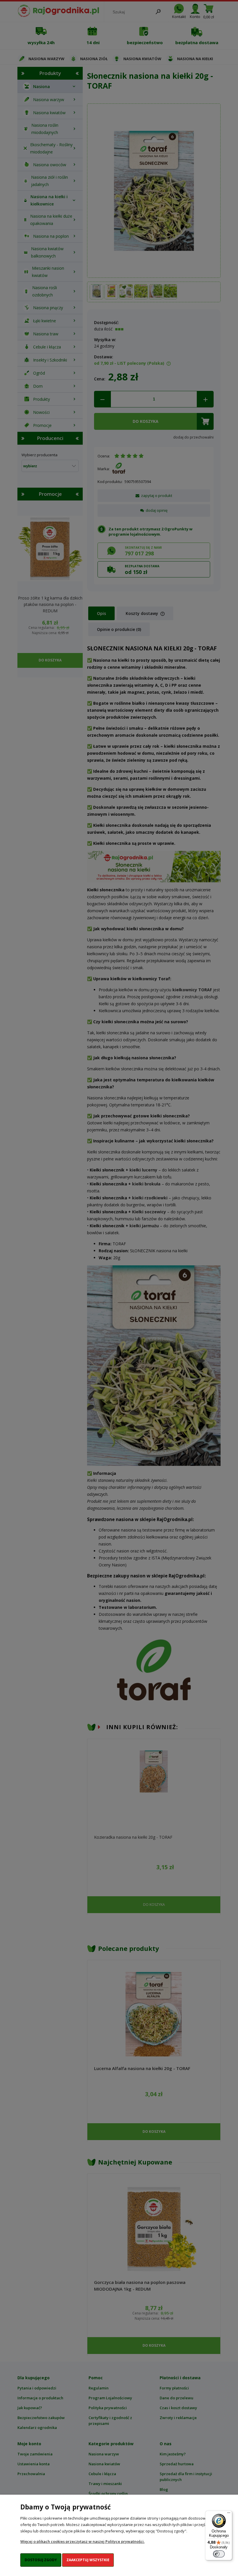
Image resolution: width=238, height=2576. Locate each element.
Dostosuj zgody (41, 2560)
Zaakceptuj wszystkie (88, 2560)
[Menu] (229, 2514)
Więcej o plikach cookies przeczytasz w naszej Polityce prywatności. (82, 2541)
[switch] (219, 2554)
